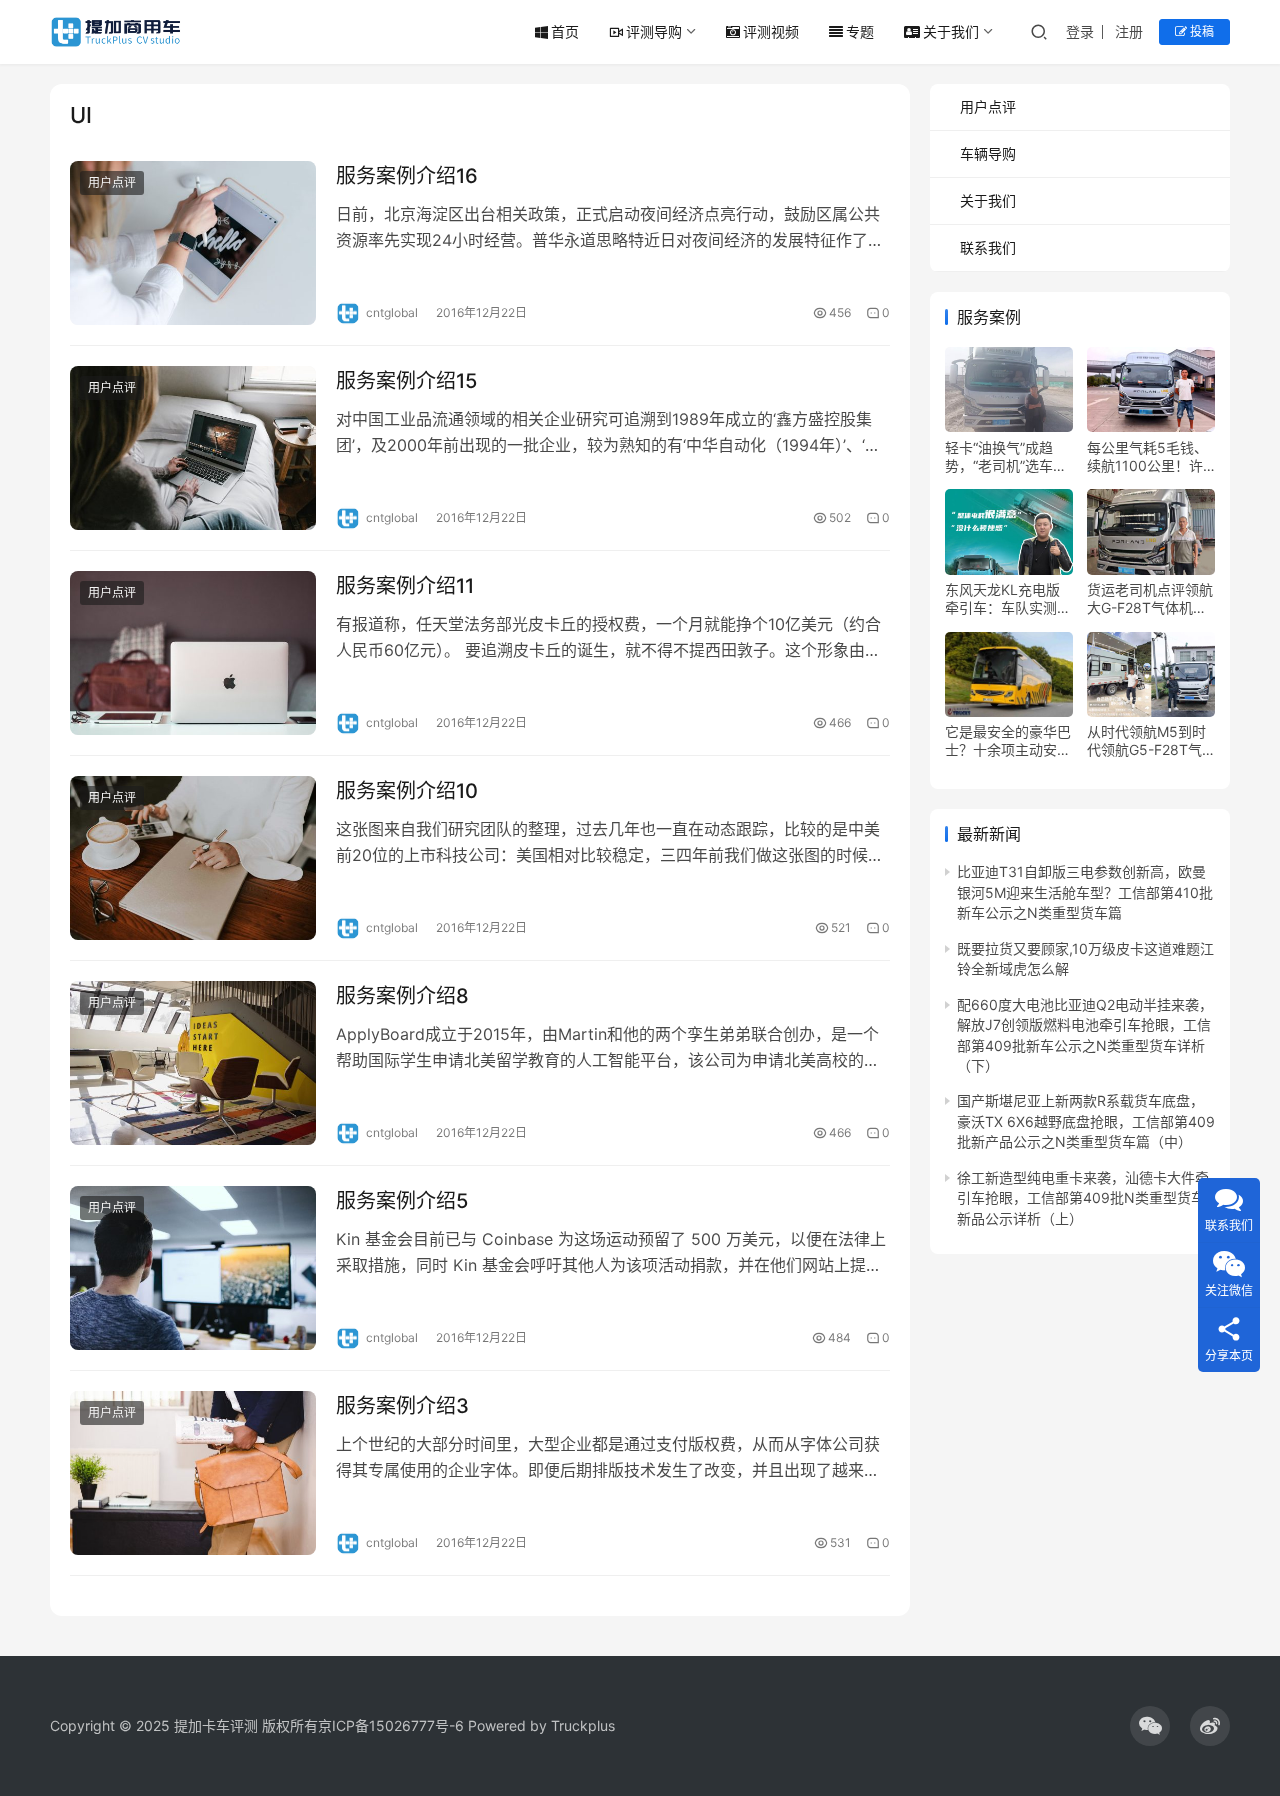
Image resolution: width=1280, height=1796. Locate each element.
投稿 (1200, 31)
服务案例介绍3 (402, 1406)
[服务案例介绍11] (193, 653)
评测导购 (654, 31)
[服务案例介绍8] (193, 1063)
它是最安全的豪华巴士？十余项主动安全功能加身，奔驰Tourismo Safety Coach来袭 (1008, 741)
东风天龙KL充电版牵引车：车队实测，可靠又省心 (1008, 599)
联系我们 (988, 247)
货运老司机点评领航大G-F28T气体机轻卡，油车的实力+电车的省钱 (1150, 599)
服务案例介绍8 (402, 996)
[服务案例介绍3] (193, 1473)
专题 (860, 31)
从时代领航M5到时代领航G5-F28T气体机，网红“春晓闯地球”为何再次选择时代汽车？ (1146, 741)
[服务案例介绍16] (193, 243)
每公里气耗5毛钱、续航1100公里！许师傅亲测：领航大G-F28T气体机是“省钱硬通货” (1151, 456)
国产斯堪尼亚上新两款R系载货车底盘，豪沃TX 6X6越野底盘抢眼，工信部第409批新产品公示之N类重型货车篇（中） (1086, 1121)
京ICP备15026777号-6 (391, 1725)
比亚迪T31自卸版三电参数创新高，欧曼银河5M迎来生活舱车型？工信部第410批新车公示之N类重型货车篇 (1085, 892)
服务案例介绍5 (402, 1201)
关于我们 (951, 31)
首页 (565, 31)
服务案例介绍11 (405, 586)
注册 (1129, 31)
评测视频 (771, 31)
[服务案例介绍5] (193, 1268)
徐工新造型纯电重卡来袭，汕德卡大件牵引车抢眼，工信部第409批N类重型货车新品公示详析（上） (1083, 1197)
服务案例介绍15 (406, 381)
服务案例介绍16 (407, 176)
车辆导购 (988, 153)
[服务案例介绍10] (193, 858)
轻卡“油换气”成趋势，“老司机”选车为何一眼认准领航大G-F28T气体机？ (1009, 456)
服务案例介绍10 (407, 791)
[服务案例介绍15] (193, 448)
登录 (1080, 31)
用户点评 (112, 182)
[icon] (1150, 1726)
